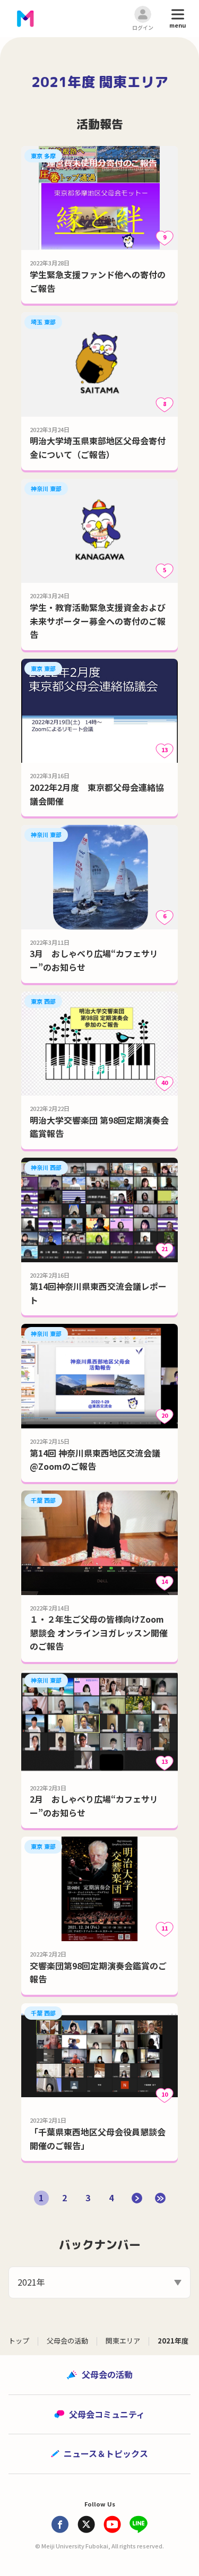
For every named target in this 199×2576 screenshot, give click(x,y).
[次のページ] (137, 2198)
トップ (19, 2341)
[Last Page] (160, 2198)
